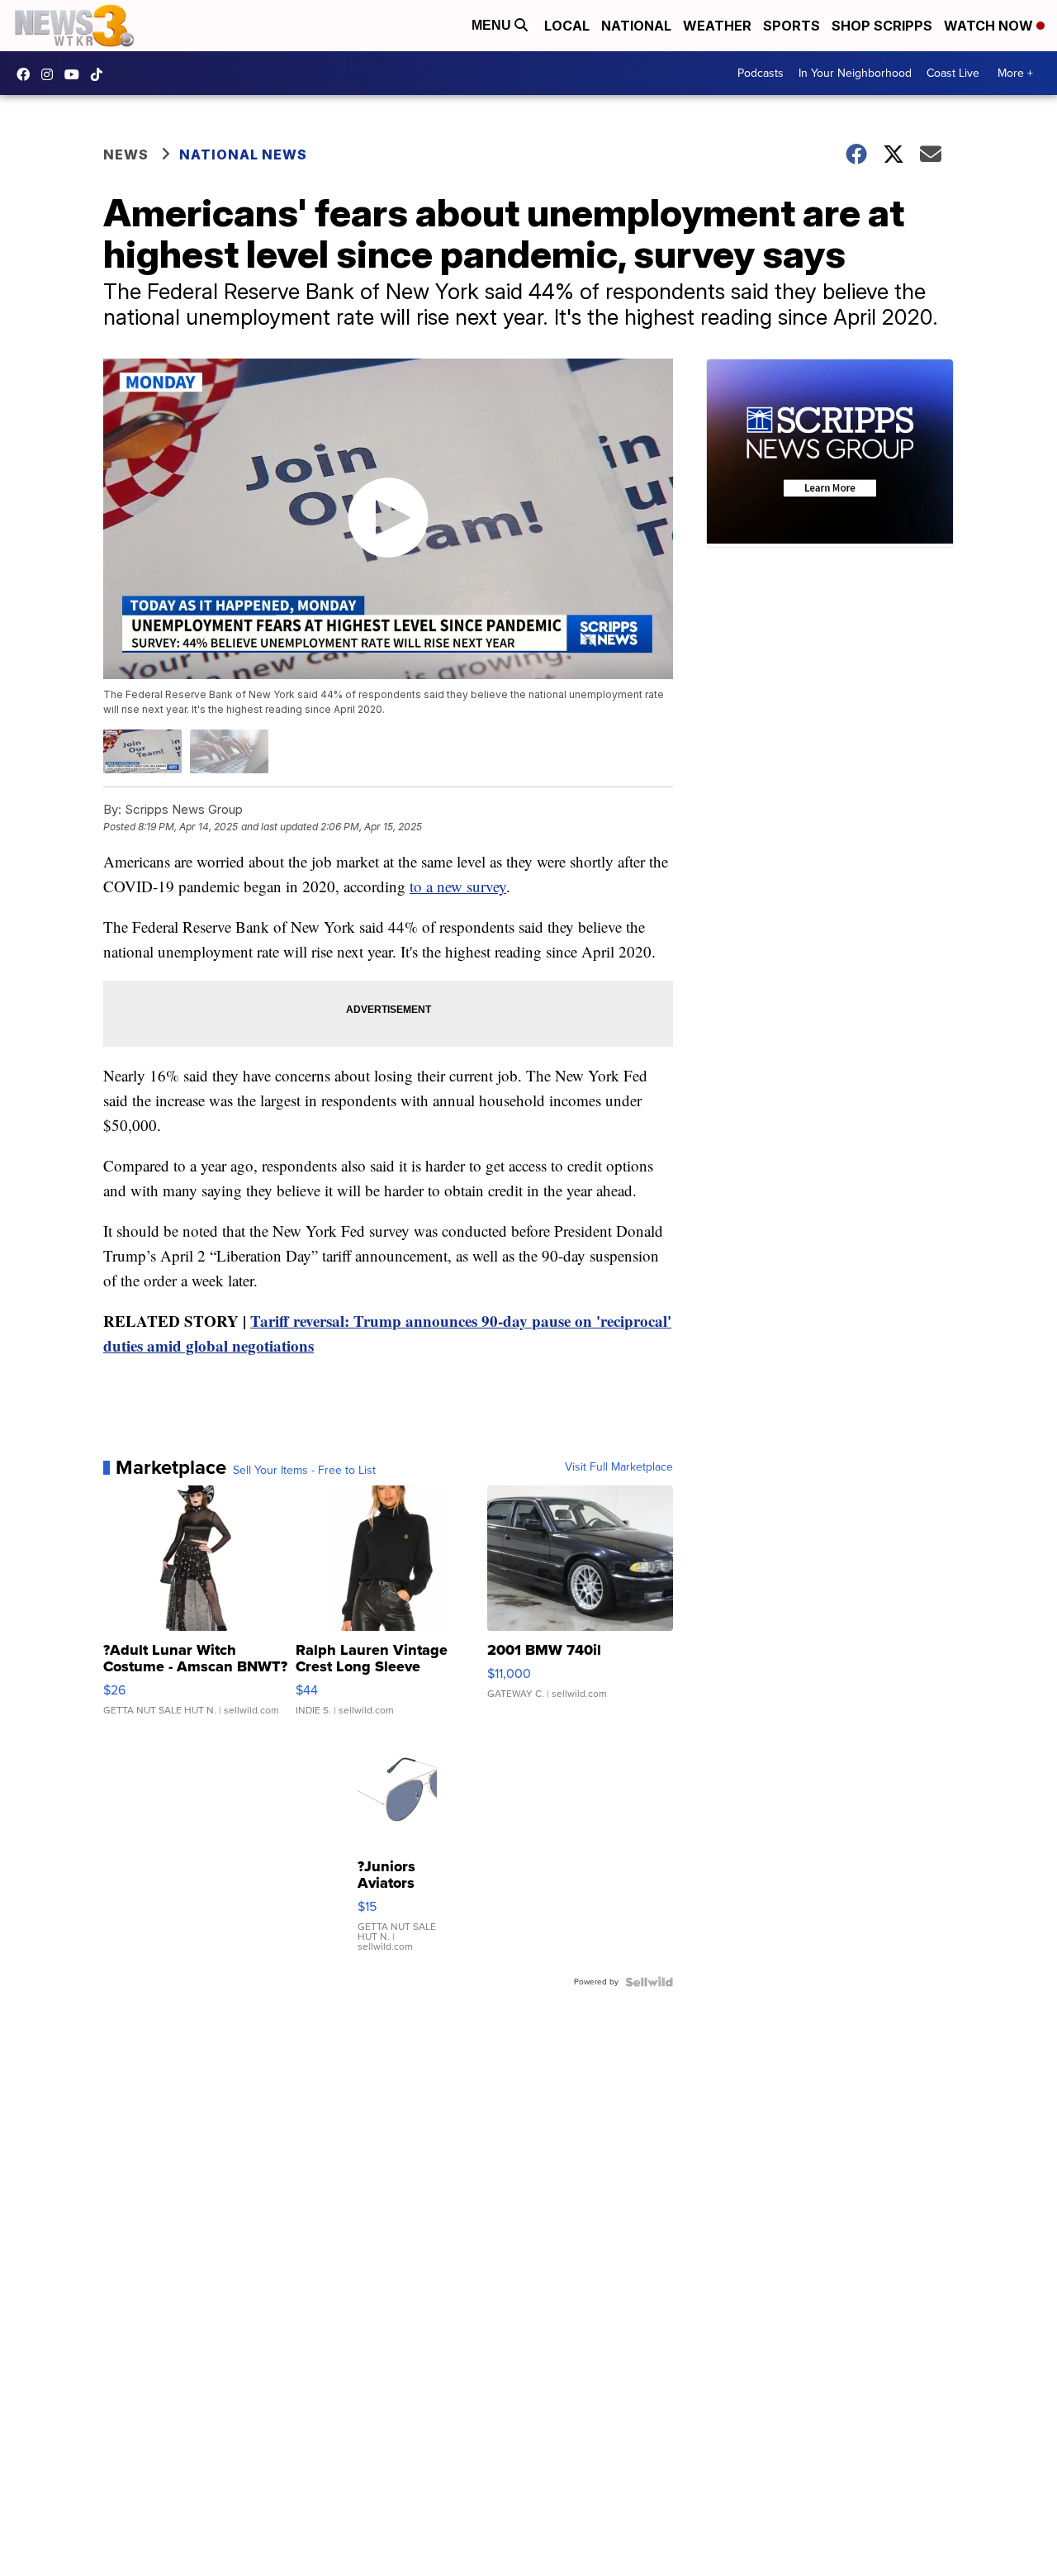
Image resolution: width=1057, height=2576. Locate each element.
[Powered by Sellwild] (649, 1982)
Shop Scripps (882, 26)
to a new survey (458, 886)
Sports (792, 26)
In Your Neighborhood (855, 73)
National (636, 26)
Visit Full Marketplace (619, 1467)
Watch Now (990, 26)
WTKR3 (27, 74)
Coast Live (953, 73)
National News (243, 154)
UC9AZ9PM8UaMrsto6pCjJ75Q (76, 74)
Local (567, 26)
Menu (493, 25)
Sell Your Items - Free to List (304, 1471)
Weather (717, 26)
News (126, 154)
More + (1015, 73)
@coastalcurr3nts (101, 74)
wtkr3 (51, 74)
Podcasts (761, 73)
